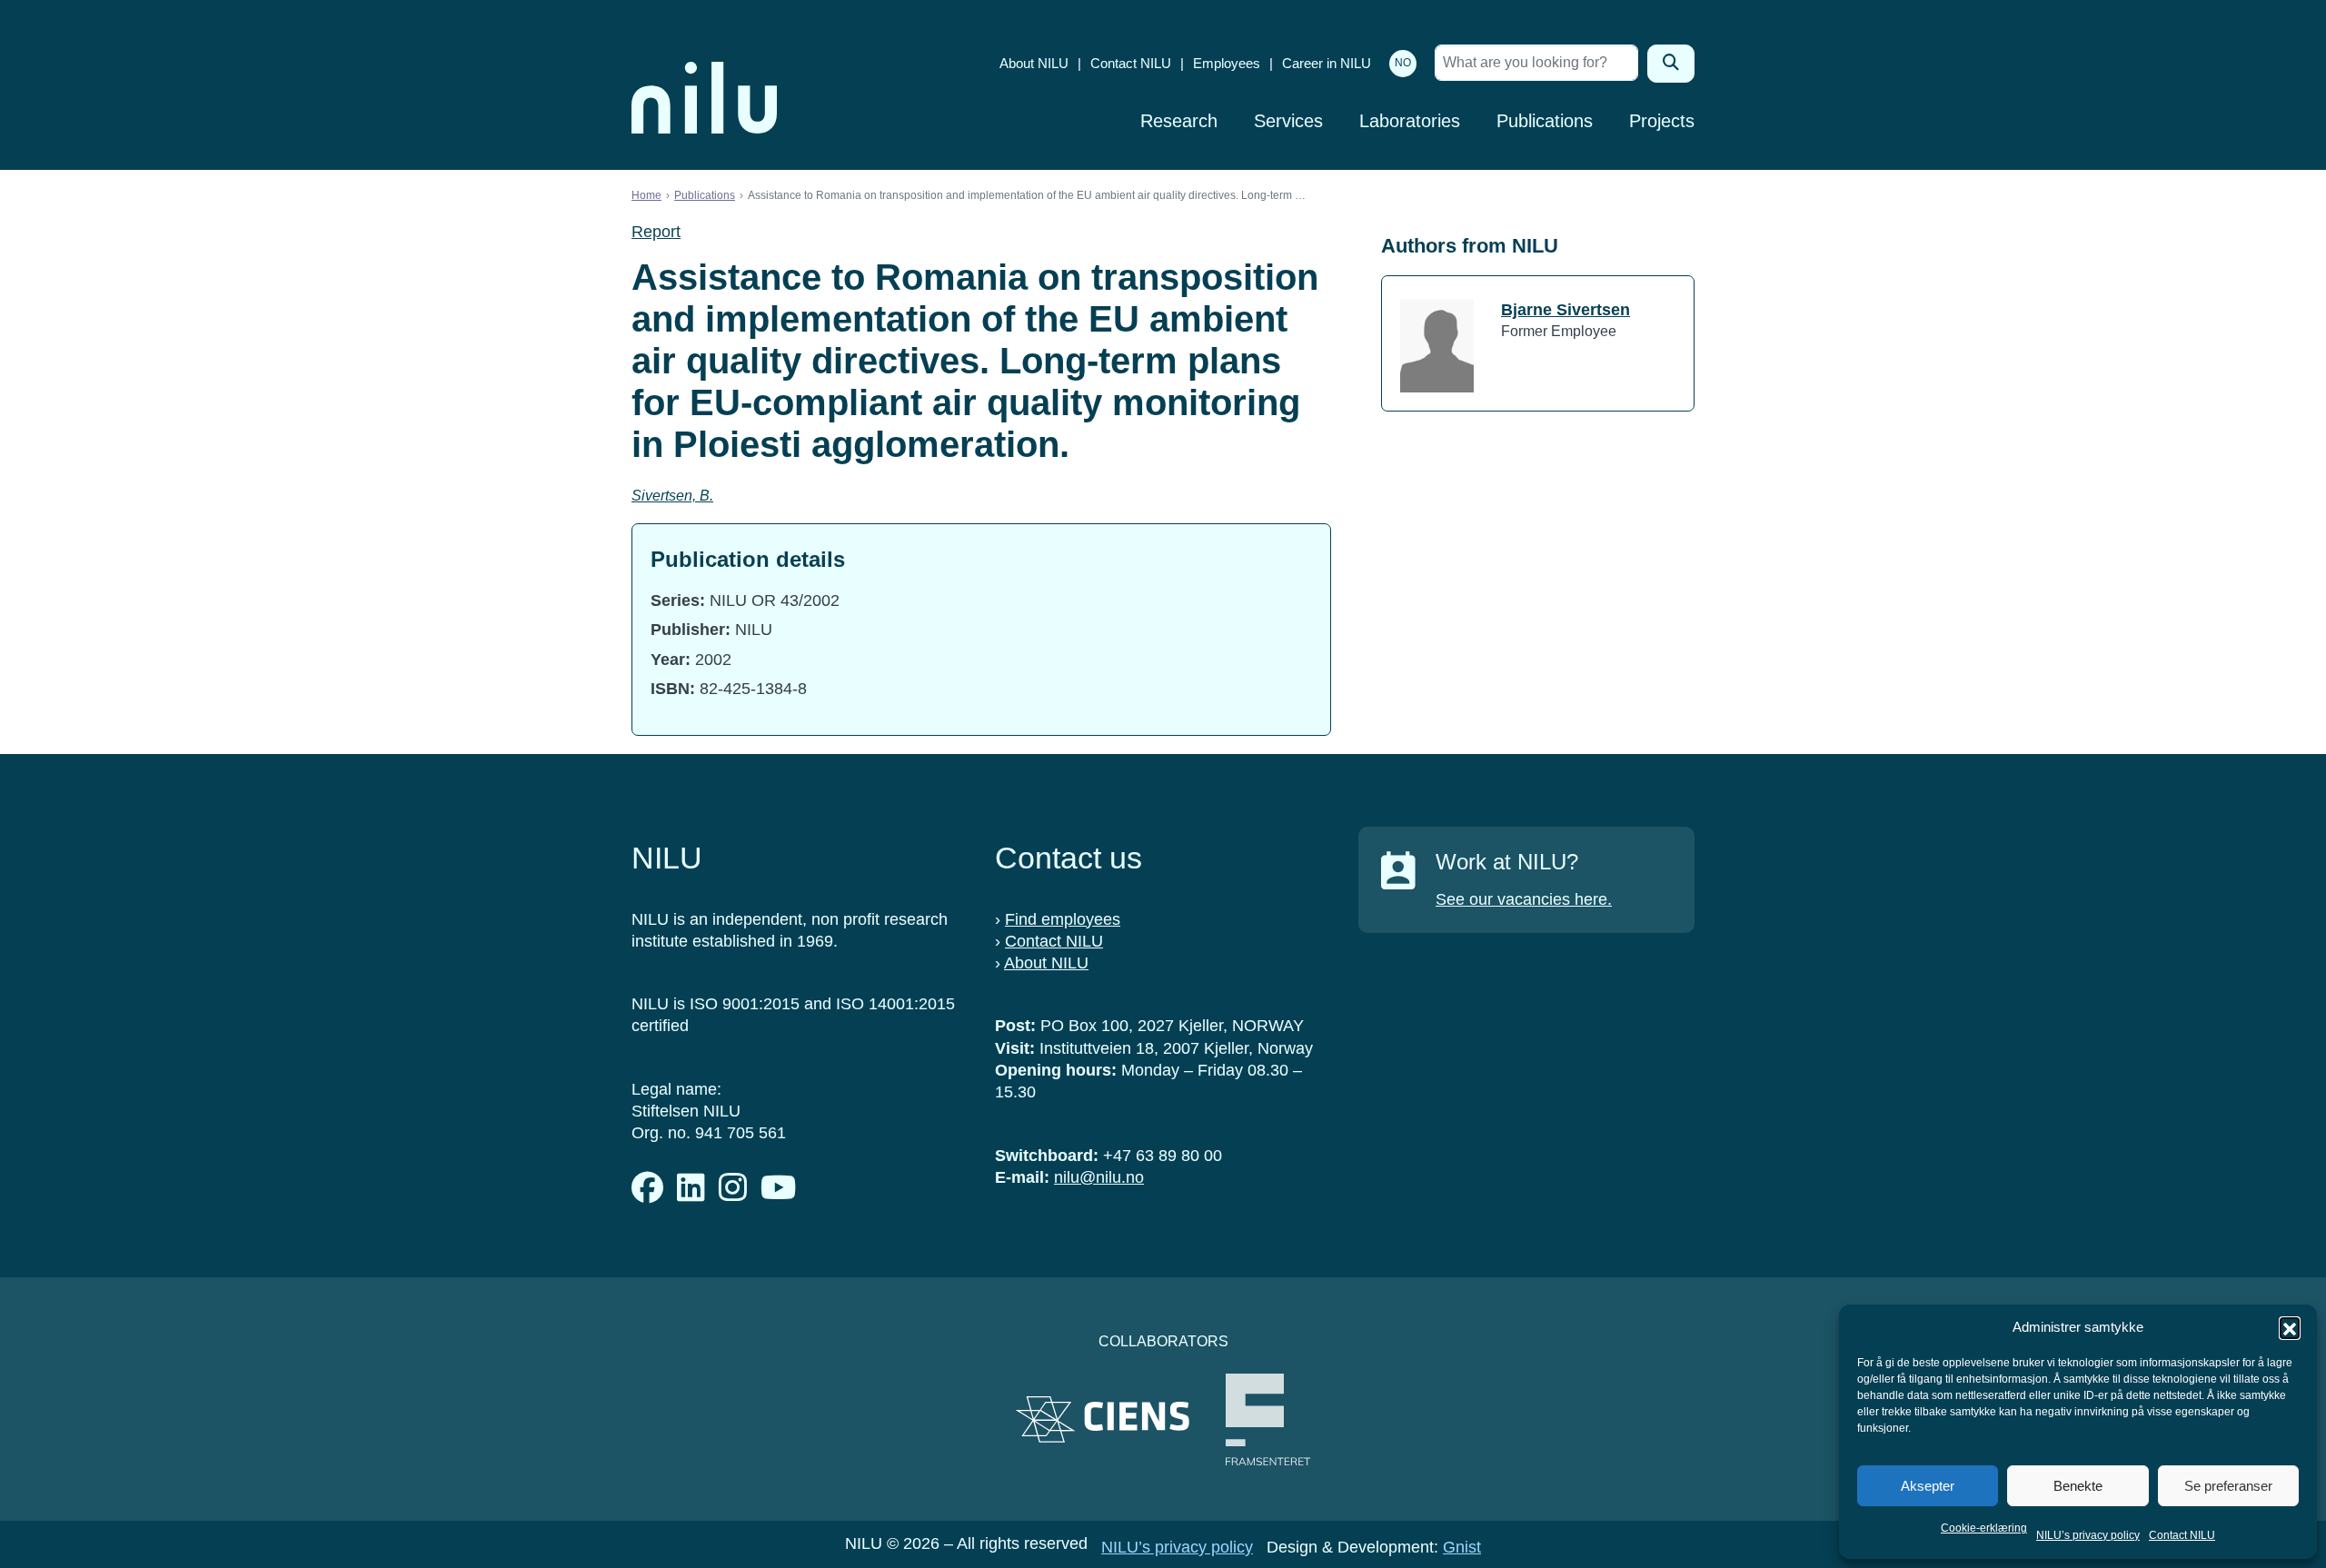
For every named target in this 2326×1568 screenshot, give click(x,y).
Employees (1227, 63)
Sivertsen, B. (672, 496)
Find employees (1063, 919)
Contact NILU (2182, 1535)
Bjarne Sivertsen (1566, 310)
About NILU (1034, 63)
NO (1403, 63)
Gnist (1462, 1547)
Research (1179, 121)
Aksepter (1928, 1486)
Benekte (2078, 1486)
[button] (2290, 1327)
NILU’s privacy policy (2088, 1535)
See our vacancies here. (1524, 899)
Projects (1662, 121)
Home (646, 195)
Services (1288, 121)
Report (656, 232)
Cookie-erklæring (1984, 1528)
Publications (1545, 121)
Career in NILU (1327, 63)
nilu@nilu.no (1099, 1177)
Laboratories (1410, 121)
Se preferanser (2228, 1486)
